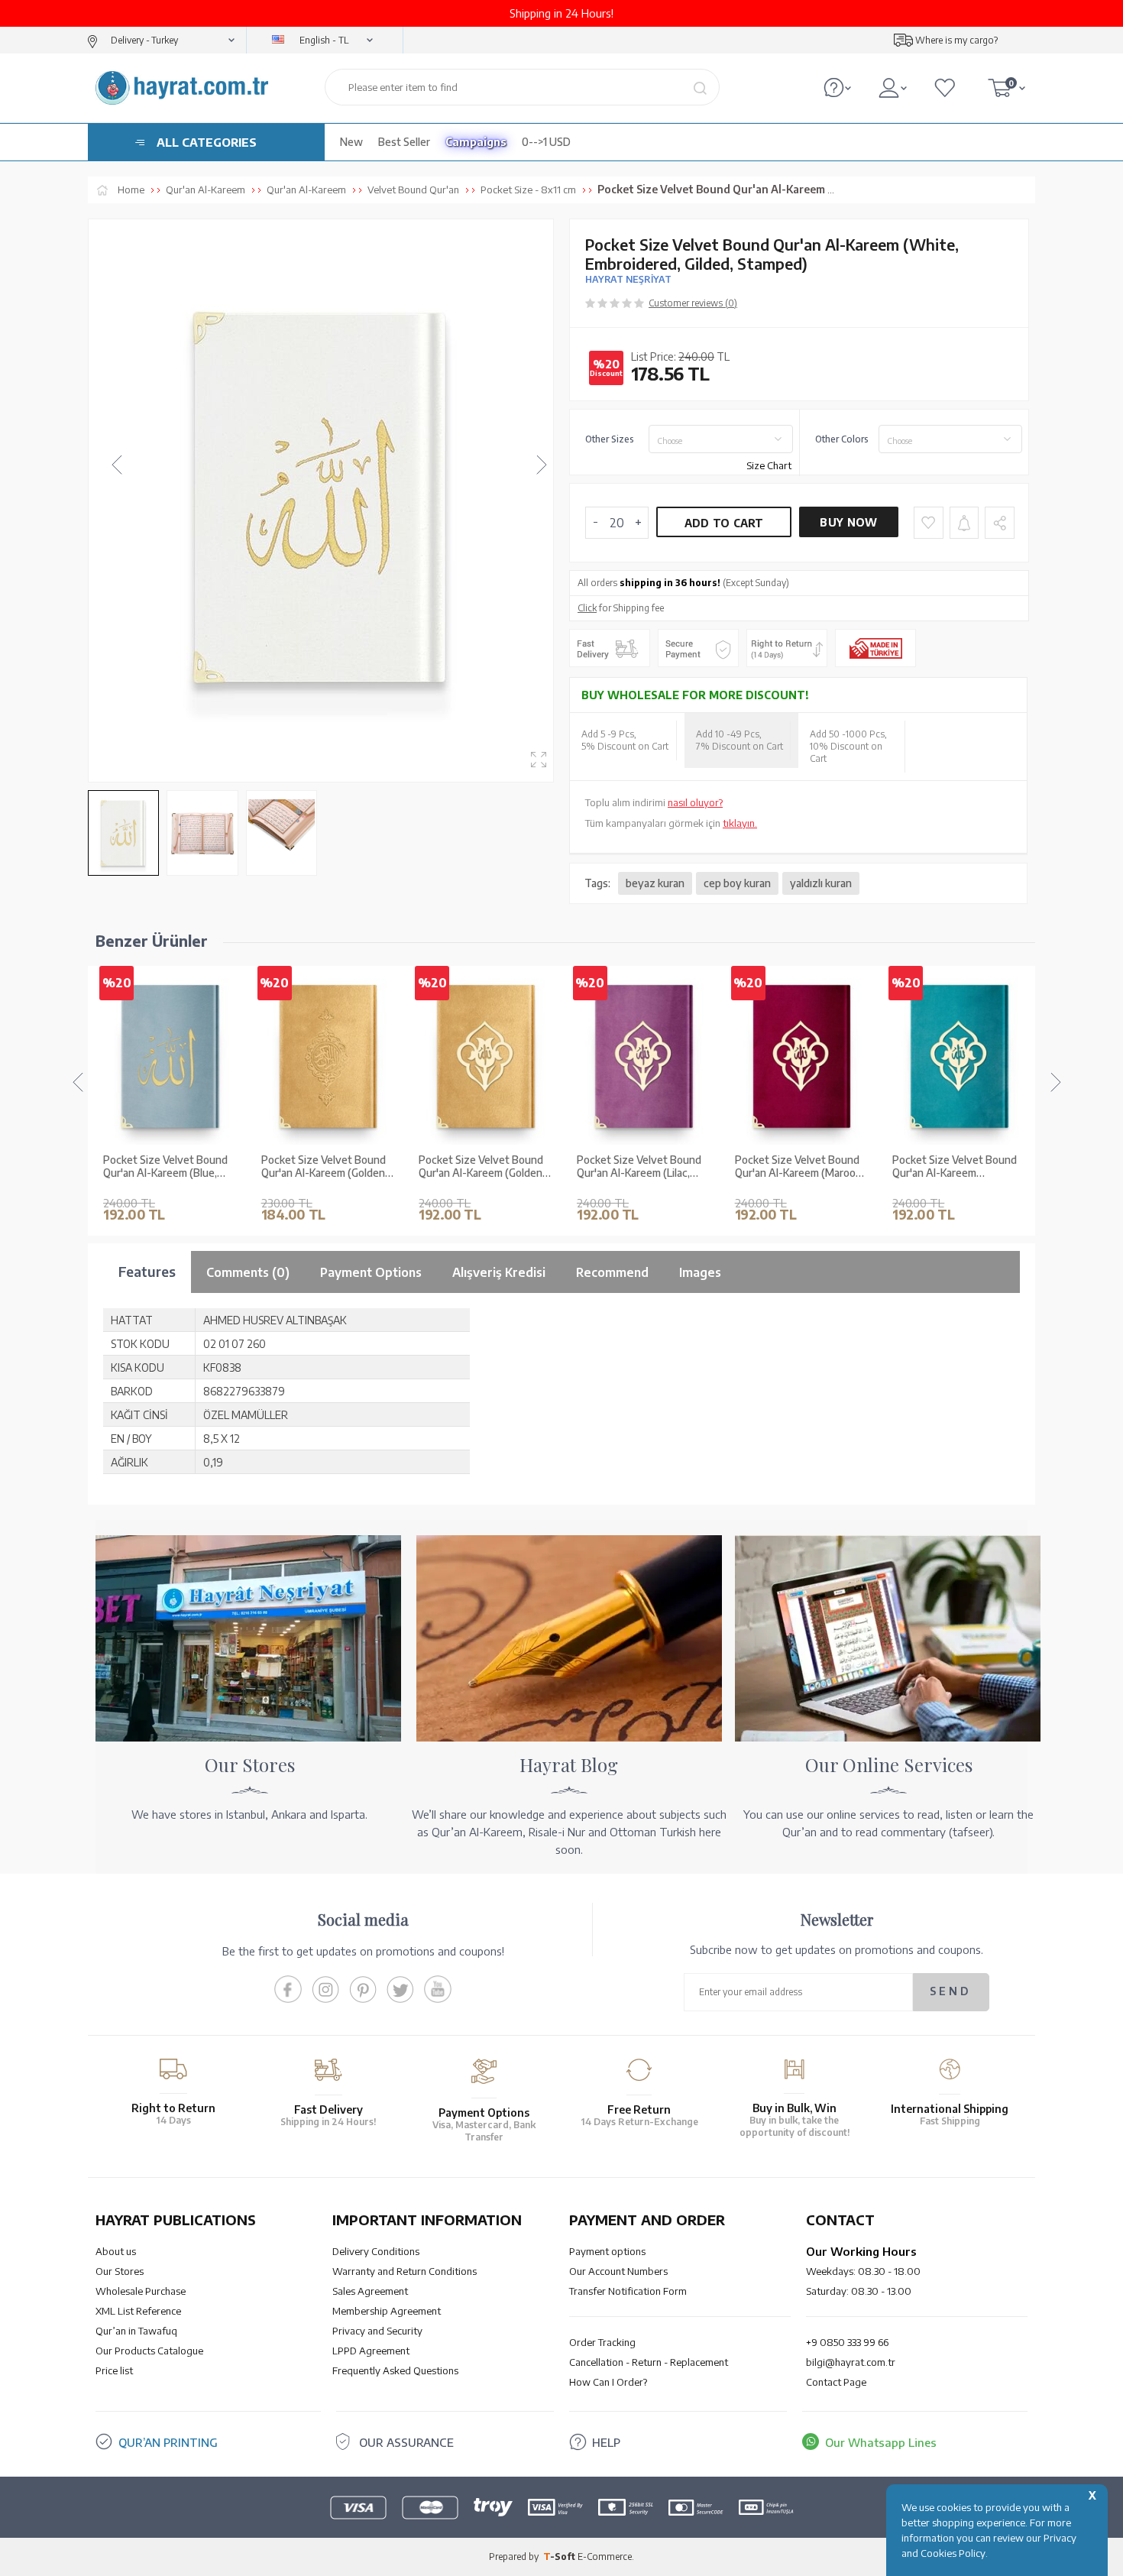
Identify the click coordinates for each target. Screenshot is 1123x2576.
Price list (114, 2370)
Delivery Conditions (376, 2251)
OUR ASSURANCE (406, 2442)
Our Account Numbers (618, 2271)
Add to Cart (724, 523)
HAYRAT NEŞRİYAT (628, 279)
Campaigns (476, 142)
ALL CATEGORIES (207, 142)
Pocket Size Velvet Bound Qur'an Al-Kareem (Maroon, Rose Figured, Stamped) (641, 1167)
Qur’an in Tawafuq (136, 2331)
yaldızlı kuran (821, 883)
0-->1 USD (546, 142)
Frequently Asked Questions (395, 2370)
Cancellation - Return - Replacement (649, 2362)
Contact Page (836, 2382)
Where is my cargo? (956, 40)
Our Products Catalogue (149, 2351)
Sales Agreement (370, 2291)
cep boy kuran (737, 883)
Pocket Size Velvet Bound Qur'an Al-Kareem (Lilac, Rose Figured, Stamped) (481, 1167)
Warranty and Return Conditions (405, 2271)
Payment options (607, 2251)
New (351, 142)
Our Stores (120, 2271)
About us (116, 2251)
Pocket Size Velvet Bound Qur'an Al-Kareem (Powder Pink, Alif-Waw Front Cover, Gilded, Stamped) (959, 1167)
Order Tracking (602, 2342)
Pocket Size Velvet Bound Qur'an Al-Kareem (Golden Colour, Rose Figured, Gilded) (324, 1167)
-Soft (560, 2557)
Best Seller (404, 142)
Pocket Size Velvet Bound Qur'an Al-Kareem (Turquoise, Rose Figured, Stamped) (797, 1167)
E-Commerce (605, 2557)
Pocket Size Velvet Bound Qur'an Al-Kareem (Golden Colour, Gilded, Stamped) (165, 1167)
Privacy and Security (377, 2331)
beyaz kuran (655, 883)
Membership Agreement (387, 2311)
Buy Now (848, 522)
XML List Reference (138, 2311)
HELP (606, 2442)
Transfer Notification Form (628, 2291)
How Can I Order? (608, 2382)
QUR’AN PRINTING (168, 2442)
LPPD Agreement (371, 2351)
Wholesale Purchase (141, 2291)
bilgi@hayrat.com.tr (851, 2362)
